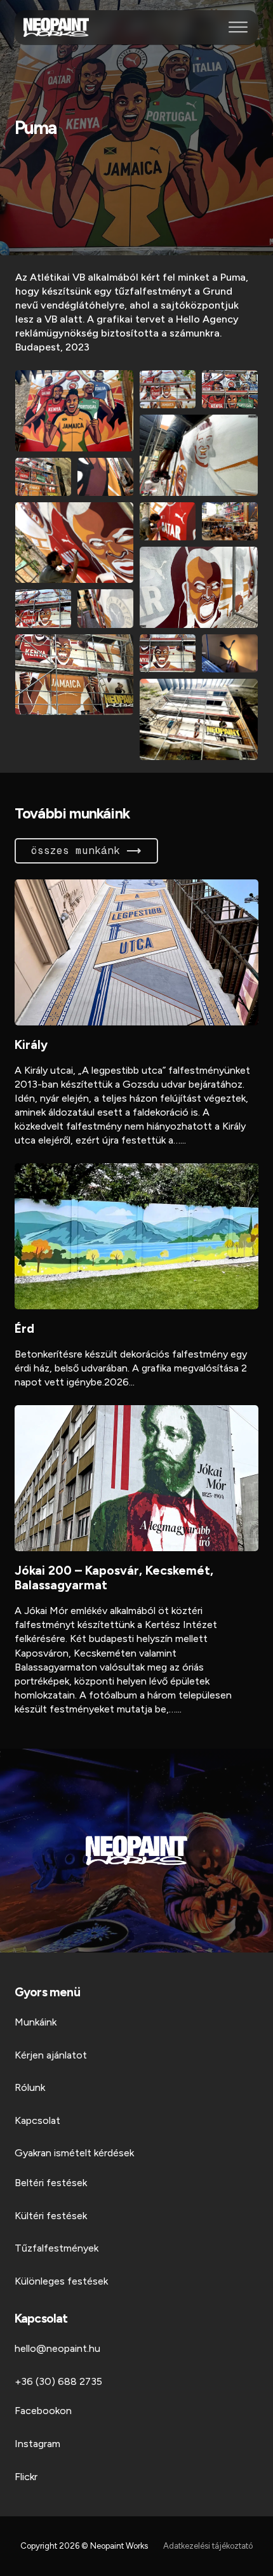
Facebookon (43, 2411)
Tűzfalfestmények (57, 2248)
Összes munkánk (76, 851)
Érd (24, 1329)
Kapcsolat (37, 2120)
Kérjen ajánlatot (51, 2055)
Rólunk (30, 2087)
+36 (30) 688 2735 (58, 2381)
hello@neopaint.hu (57, 2348)
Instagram (37, 2444)
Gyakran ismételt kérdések (74, 2153)
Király (31, 1045)
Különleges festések (61, 2281)
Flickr (26, 2477)
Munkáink (36, 2022)
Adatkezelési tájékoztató (208, 2546)
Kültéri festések (51, 2216)
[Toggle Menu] (238, 27)
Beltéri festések (51, 2183)
